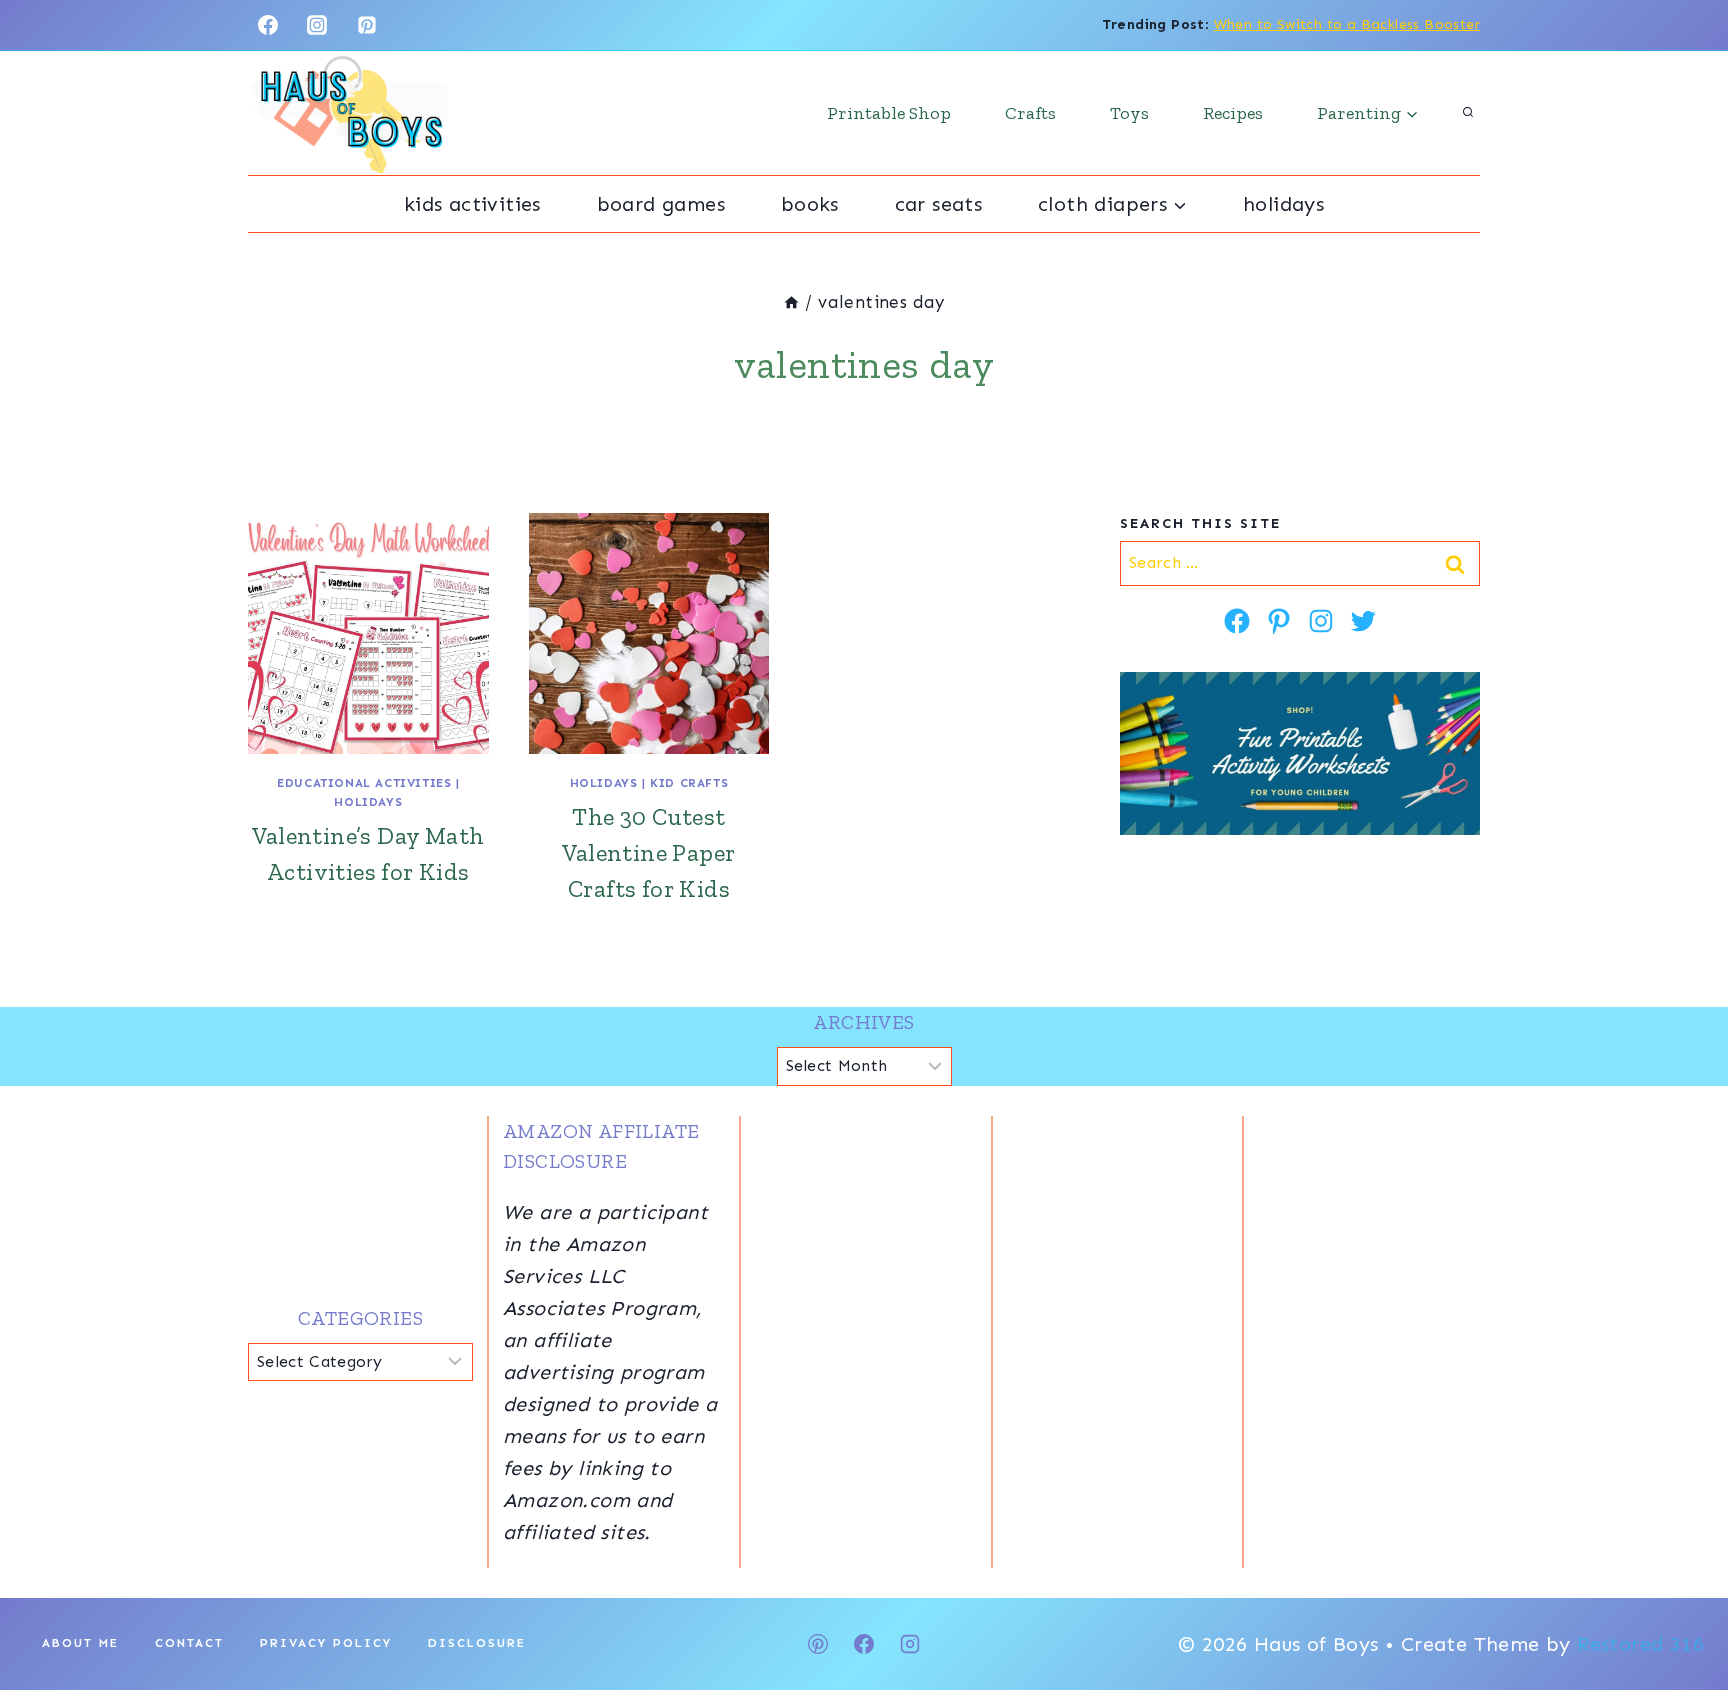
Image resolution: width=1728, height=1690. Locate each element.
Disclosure (477, 1643)
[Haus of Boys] (348, 113)
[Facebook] (268, 25)
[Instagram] (317, 25)
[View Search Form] (1468, 113)
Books (810, 204)
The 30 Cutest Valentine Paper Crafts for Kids (648, 852)
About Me (80, 1643)
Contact (189, 1643)
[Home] (791, 302)
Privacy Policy (326, 1643)
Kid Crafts (689, 783)
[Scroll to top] (1678, 1610)
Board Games (661, 204)
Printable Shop (889, 113)
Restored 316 (1640, 1644)
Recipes (1233, 113)
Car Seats (939, 204)
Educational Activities (364, 783)
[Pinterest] (367, 25)
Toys (1129, 113)
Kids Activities (472, 204)
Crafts (1030, 113)
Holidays (1283, 204)
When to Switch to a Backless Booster (1347, 24)
